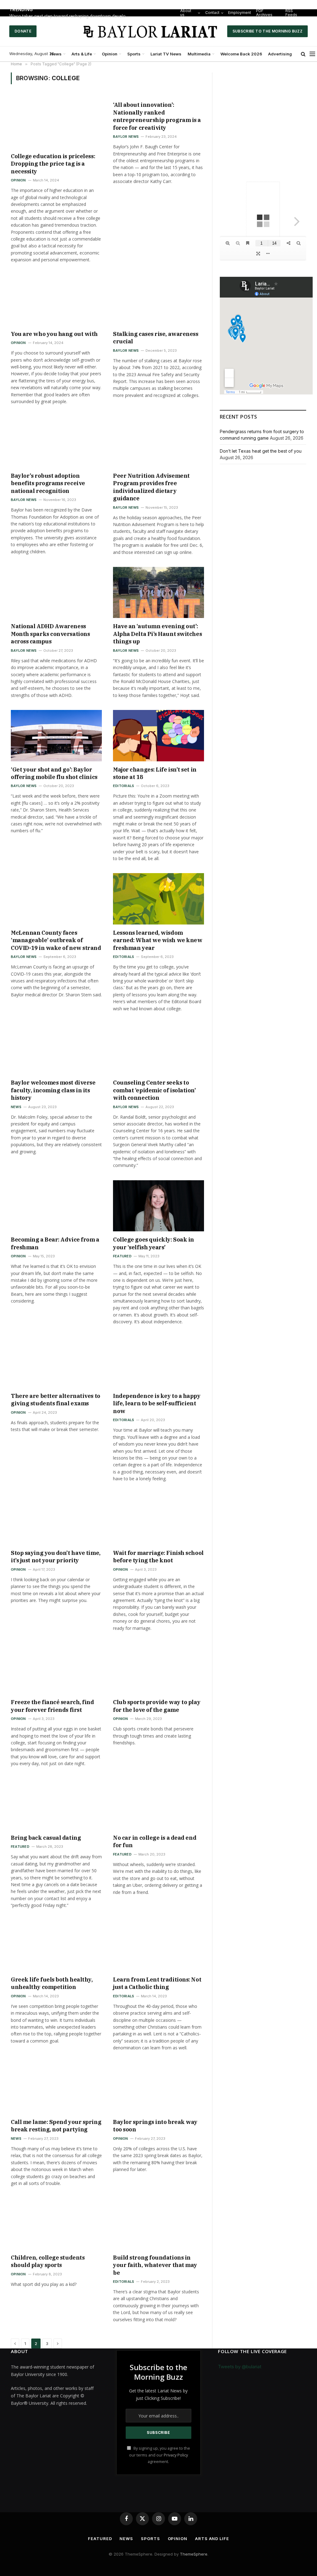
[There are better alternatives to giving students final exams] (56, 1362)
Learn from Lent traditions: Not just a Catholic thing (157, 1983)
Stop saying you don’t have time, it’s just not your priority (56, 1557)
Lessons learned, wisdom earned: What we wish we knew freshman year (158, 940)
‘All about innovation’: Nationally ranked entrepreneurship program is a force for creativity (157, 116)
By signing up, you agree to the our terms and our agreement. (160, 2455)
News (56, 54)
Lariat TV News (166, 54)
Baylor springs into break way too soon (155, 2126)
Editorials (124, 786)
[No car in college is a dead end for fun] (158, 1804)
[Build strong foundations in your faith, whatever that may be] (158, 2224)
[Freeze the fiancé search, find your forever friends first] (56, 1668)
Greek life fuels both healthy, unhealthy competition (52, 1983)
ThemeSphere (194, 2554)
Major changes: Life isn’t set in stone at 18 (155, 773)
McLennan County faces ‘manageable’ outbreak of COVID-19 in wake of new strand (56, 940)
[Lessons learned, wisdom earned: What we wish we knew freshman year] (158, 899)
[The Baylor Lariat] (151, 31)
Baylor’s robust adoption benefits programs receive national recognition (48, 483)
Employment (245, 13)
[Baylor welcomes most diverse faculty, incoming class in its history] (56, 1049)
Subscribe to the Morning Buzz (267, 31)
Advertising (280, 54)
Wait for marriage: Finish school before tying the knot (158, 1557)
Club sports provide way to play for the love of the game (157, 1706)
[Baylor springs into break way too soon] (158, 2088)
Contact (218, 13)
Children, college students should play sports (48, 2261)
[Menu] (312, 54)
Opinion (110, 54)
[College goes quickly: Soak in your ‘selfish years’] (158, 1206)
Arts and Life (212, 2539)
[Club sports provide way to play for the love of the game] (158, 1668)
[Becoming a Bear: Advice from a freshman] (56, 1206)
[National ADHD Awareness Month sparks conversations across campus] (56, 592)
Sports (134, 54)
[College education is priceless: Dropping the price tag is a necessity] (56, 122)
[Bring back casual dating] (56, 1804)
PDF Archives (269, 13)
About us (193, 13)
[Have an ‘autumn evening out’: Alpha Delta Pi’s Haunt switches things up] (158, 592)
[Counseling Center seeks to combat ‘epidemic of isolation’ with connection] (158, 1049)
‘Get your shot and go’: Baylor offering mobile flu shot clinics (54, 773)
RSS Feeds (294, 13)
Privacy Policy (176, 2455)
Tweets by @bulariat (240, 2367)
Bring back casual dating (46, 1838)
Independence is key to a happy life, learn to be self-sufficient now (157, 1403)
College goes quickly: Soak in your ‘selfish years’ (154, 1243)
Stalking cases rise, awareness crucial (156, 338)
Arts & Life (82, 54)
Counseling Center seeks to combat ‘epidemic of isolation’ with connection (154, 1090)
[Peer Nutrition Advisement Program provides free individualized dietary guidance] (158, 442)
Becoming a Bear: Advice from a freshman (55, 1243)
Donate (23, 31)
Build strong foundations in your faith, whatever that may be (155, 2265)
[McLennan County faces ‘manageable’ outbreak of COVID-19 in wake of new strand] (56, 899)
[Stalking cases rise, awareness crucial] (158, 300)
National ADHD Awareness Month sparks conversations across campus (50, 634)
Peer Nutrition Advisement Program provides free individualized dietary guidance (151, 487)
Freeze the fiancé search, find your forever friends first (52, 1706)
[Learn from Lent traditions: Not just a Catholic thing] (158, 1946)
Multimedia (199, 54)
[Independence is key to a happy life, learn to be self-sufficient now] (158, 1362)
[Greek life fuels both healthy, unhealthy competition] (56, 1946)
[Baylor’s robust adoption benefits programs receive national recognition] (56, 442)
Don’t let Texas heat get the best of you (261, 451)
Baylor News (126, 137)
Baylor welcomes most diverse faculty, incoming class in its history (53, 1090)
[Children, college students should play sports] (56, 2224)
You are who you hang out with (54, 334)
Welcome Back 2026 (241, 54)
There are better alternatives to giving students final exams (56, 1400)
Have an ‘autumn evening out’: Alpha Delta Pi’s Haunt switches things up (157, 634)
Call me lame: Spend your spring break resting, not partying (56, 2126)
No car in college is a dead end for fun (155, 1841)
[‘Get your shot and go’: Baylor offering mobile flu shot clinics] (56, 735)
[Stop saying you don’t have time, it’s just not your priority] (56, 1519)
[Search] (303, 54)
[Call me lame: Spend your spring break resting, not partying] (56, 2088)
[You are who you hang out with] (56, 300)
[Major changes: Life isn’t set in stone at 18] (158, 735)
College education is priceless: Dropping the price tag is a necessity (53, 164)
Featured (122, 1256)
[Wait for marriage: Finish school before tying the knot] (158, 1519)
